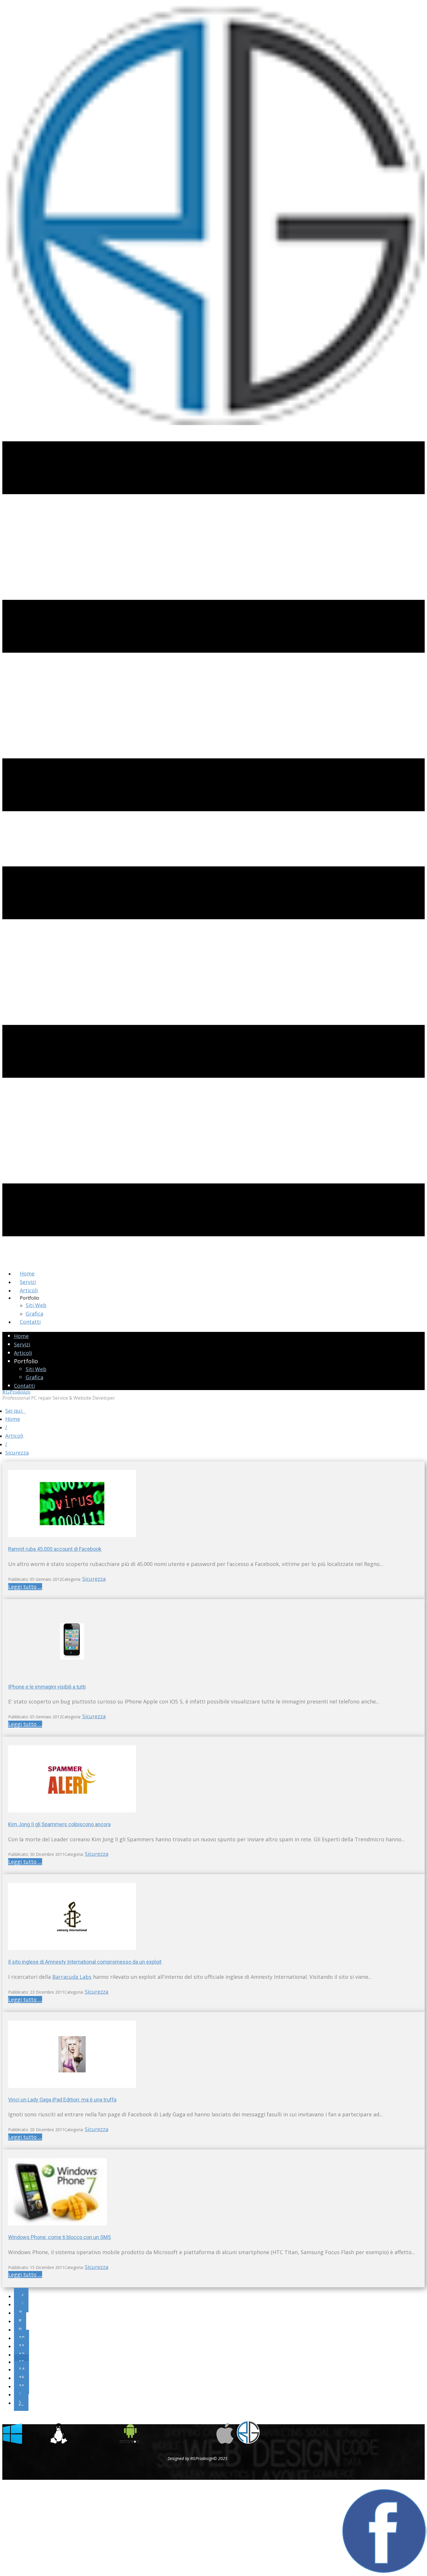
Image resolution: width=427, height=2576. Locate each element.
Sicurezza (94, 1579)
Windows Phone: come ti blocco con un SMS (60, 2237)
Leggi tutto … (25, 1587)
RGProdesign (16, 1392)
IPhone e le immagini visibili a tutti (47, 1687)
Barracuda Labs (72, 1977)
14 (21, 2369)
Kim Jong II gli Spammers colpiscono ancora (59, 1824)
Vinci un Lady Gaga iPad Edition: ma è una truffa (62, 2100)
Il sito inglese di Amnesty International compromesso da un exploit (85, 1962)
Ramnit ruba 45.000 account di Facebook (55, 1549)
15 (21, 2378)
